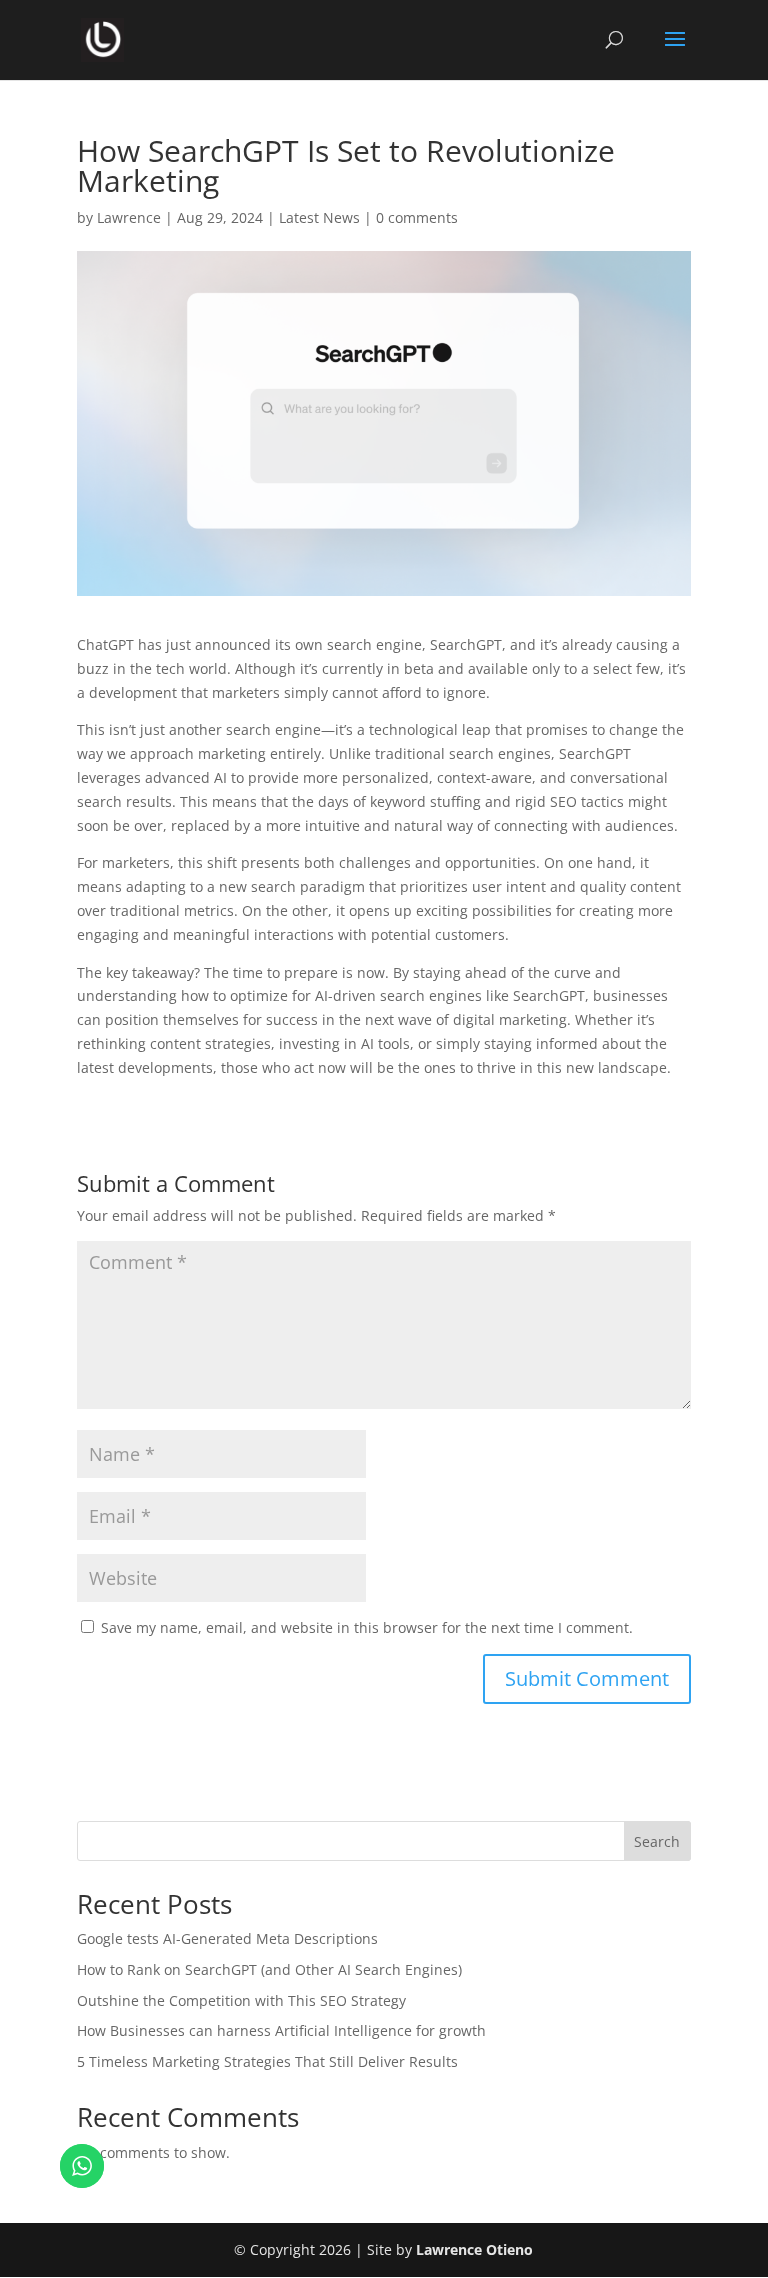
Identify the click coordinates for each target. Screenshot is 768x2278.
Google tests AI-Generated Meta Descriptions (227, 1938)
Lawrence (129, 217)
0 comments (417, 217)
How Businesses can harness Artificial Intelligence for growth (281, 2030)
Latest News (319, 217)
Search (657, 1841)
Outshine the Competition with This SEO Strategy (241, 2000)
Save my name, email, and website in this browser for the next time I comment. (367, 1627)
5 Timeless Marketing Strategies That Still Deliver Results (267, 2061)
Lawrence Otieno (474, 2249)
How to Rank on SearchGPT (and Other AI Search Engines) (269, 1969)
